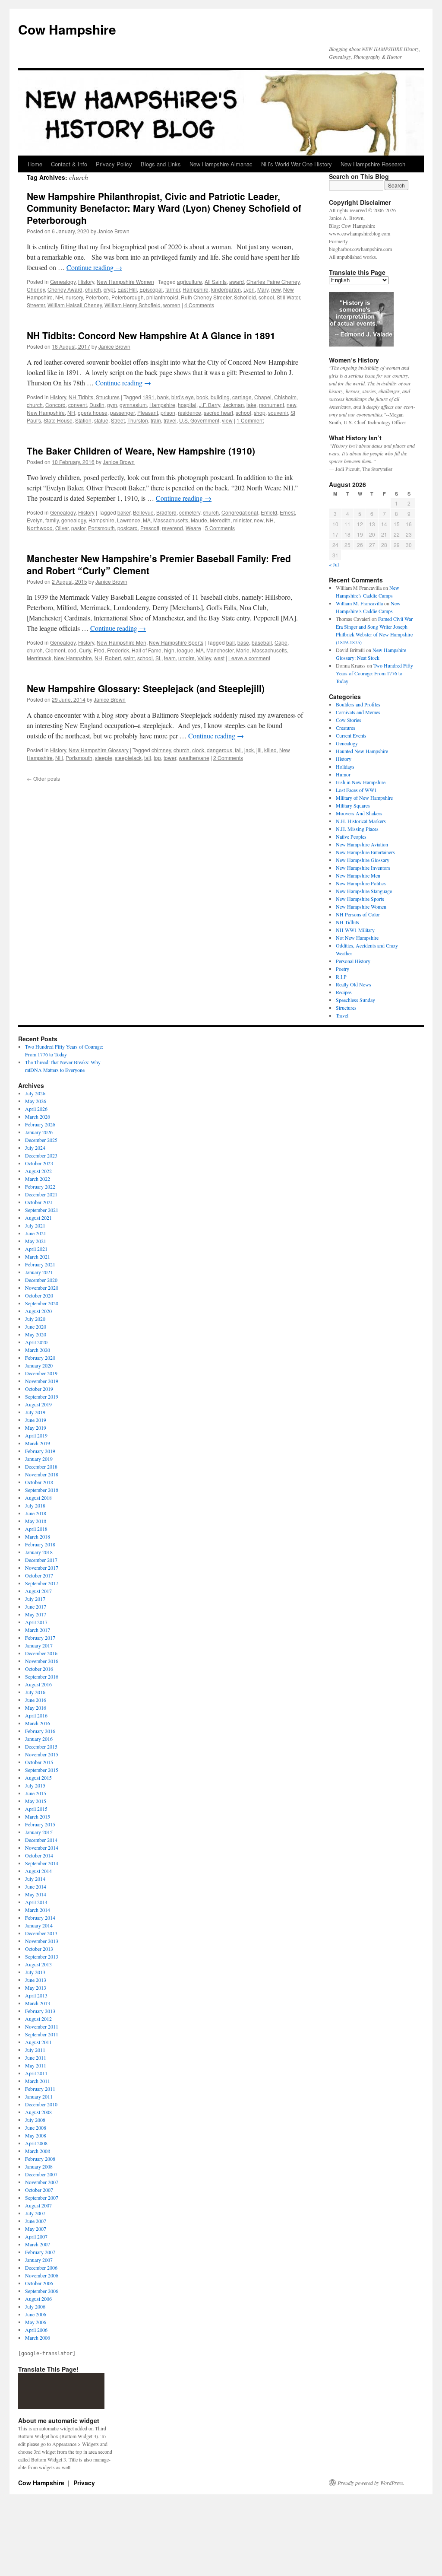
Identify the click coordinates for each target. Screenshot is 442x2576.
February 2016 (40, 1731)
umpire (186, 658)
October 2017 (39, 1575)
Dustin (97, 405)
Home (35, 164)
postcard (128, 528)
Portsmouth (101, 528)
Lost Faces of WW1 (356, 790)
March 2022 (38, 1179)
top (157, 758)
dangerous (219, 750)
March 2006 (38, 2337)
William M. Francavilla (359, 603)
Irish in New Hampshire (361, 782)
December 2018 (41, 1466)
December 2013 (41, 1933)
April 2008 (36, 2143)
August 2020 (38, 1311)
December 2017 (41, 1560)
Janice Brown (114, 231)
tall (148, 758)
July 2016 (35, 1692)
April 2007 (36, 2236)
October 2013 (39, 1949)
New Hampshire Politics (361, 883)
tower (170, 758)
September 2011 (42, 2034)
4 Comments (199, 305)
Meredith (220, 520)
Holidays (345, 766)
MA (147, 520)
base (243, 642)
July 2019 (35, 1412)
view (227, 420)
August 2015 (38, 1778)
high (169, 650)
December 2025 (41, 1140)
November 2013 (42, 1941)
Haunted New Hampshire (362, 751)
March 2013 (38, 2003)
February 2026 (40, 1124)
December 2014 (41, 1840)
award (237, 281)
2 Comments (228, 758)
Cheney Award (65, 289)
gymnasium (133, 405)
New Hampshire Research (373, 164)
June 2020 (36, 1326)
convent (77, 405)
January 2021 (39, 1272)
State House (58, 420)
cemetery (190, 512)
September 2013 (42, 1956)
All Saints (216, 281)
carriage (242, 397)
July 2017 (35, 1599)
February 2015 (40, 1824)
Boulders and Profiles (358, 704)
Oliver (62, 528)
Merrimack (39, 658)
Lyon (249, 289)
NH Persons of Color (358, 914)
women (172, 305)
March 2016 (38, 1723)
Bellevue (143, 512)
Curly (85, 650)
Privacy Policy (114, 164)
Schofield (245, 297)
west (219, 658)
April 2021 (36, 1249)
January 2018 (39, 1552)
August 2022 (38, 1171)
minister (242, 520)
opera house (93, 412)
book (202, 397)
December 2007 (41, 2174)
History (86, 281)
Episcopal (151, 289)
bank (163, 397)
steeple (104, 758)
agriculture (189, 281)
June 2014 (36, 1886)
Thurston (138, 420)
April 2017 (36, 1622)
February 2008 (40, 2159)
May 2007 (36, 2229)
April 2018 (36, 1529)
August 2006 (38, 2299)
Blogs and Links (161, 164)
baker (124, 512)
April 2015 (36, 1809)
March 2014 (38, 1910)
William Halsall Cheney (75, 305)
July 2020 (35, 1319)
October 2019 (39, 1389)
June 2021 (36, 1233)
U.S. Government (199, 420)
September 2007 (42, 2198)
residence (189, 412)
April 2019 (36, 1435)
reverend (172, 528)
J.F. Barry (210, 405)
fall (238, 750)
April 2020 (36, 1342)
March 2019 (38, 1443)
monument (272, 405)
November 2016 (42, 1661)
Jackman (233, 405)
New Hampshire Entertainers (365, 852)
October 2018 (39, 1482)
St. (158, 658)
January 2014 (39, 1925)
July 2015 (35, 1785)
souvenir (278, 412)
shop (260, 412)
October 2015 (39, 1762)
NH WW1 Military (355, 930)
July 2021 (35, 1225)
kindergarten (226, 289)
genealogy (74, 520)
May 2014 (36, 1894)
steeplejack (128, 758)
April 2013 (36, 1995)
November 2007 (42, 2182)
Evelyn (35, 520)
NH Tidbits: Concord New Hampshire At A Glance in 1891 (151, 335)
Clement (55, 650)
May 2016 (36, 1708)
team (170, 658)
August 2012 (38, 2019)
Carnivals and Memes (358, 712)
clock (198, 750)
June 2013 (36, 1980)
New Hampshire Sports (176, 642)
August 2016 (38, 1684)
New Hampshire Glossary (99, 750)
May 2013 (36, 1988)
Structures (108, 397)
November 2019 (42, 1381)
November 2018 (42, 1474)
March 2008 (38, 2151)
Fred (99, 650)
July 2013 (35, 1972)
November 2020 (42, 1288)
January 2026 (39, 1132)
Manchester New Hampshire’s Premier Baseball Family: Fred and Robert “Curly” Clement (159, 564)
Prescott (150, 528)
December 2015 (41, 1746)
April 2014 (36, 1902)
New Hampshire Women (125, 281)
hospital (187, 405)
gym (112, 405)
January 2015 (39, 1832)
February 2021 (40, 1264)
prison (168, 412)
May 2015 (36, 1801)
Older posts (43, 778)
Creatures (346, 728)
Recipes (344, 992)
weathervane (194, 758)
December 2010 (41, 2104)
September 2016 (42, 1676)
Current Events (351, 735)
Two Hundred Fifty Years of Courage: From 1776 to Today (374, 673)
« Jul (334, 564)
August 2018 (38, 1498)
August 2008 (38, 2112)
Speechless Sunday (355, 1000)
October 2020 (39, 1295)
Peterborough (128, 297)
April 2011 (36, 2073)
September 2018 (42, 1490)
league (185, 650)
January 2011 (39, 2096)
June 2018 (36, 1513)
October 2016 (39, 1669)
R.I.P (341, 976)
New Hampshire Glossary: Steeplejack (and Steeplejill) (146, 688)
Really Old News (354, 984)
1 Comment (250, 420)
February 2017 (40, 1638)
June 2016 (36, 1700)
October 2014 (39, 1855)
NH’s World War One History (297, 164)
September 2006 (42, 2291)
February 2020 (40, 1358)
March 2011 (38, 2081)
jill (259, 750)
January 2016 (39, 1739)
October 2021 (39, 1202)
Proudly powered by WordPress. (371, 2483)
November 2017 (42, 1568)
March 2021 (38, 1256)
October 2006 (39, 2283)
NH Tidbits (81, 397)
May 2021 (36, 1241)
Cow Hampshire (67, 29)
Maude (199, 520)
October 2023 (39, 1163)
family (52, 520)
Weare (193, 528)
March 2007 (38, 2244)
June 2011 (36, 2058)
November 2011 (42, 2026)
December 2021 (41, 1194)
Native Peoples (351, 836)
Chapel (263, 397)
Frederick (118, 650)
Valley (204, 658)
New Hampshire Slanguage (364, 891)
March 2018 (38, 1536)
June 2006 (36, 2314)
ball (230, 642)
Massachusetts (171, 520)
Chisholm (285, 397)
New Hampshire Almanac (221, 164)
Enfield (269, 512)
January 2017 (39, 1645)
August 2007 (38, 2205)
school (266, 297)
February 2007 (40, 2252)
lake (251, 405)
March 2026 (38, 1116)
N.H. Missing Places (357, 829)
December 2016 (41, 1653)
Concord (55, 405)
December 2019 (41, 1373)
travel (170, 420)
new (276, 289)
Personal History (353, 961)
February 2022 (40, 1186)
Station (83, 420)
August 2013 (38, 1964)
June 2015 (36, 1793)
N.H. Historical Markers (361, 821)
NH (59, 297)
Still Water (288, 297)
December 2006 (41, 2268)
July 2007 (35, 2213)
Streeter (36, 305)
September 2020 (42, 1303)
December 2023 (41, 1155)
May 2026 (36, 1101)
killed (270, 750)
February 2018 (40, 1544)
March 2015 (38, 1816)
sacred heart (218, 412)
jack (249, 750)
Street (118, 420)
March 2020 (38, 1350)
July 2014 (35, 1879)
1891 (148, 397)
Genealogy (63, 281)
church (93, 289)
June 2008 (36, 2128)
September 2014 (42, 1863)
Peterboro (97, 297)
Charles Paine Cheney (273, 281)
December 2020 (41, 1280)
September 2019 (42, 1396)
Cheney (36, 289)
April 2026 (36, 1109)
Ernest (287, 512)
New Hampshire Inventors (363, 868)
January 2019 (39, 1459)
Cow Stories (349, 720)
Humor (343, 774)
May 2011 (36, 2065)
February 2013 (40, 2011)
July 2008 (35, 2120)
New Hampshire (46, 412)
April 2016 (36, 1715)
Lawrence (129, 520)
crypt (109, 289)
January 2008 (39, 2166)
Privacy (84, 2483)
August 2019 (38, 1404)
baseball (262, 642)
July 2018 (35, 1505)
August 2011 (38, 2042)
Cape (281, 642)
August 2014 (38, 1871)
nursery (74, 297)
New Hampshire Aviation (362, 844)
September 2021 (42, 1210)
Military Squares (353, 805)
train (156, 420)
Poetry (343, 969)
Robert (113, 658)
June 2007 (36, 2221)
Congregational (240, 512)
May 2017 (36, 1614)
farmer (173, 289)
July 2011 (35, 2050)
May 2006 (36, 2322)
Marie (243, 650)
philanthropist (162, 297)
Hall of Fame (147, 650)
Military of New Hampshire (364, 798)
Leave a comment (249, 658)
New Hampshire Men (122, 642)
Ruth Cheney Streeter (206, 297)
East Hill (127, 289)
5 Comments (220, 528)
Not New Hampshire (357, 938)
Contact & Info (69, 164)
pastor (78, 528)
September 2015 (42, 1770)
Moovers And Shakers (359, 813)
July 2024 (35, 1148)
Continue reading (94, 267)
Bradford (166, 512)
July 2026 (35, 1093)
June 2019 (36, 1420)
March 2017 (38, 1630)
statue (101, 420)
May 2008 (36, 2135)
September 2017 (42, 1583)
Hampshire (196, 289)
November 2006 (42, 2275)
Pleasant (148, 412)
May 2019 (36, 1428)
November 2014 (42, 1848)
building (220, 397)
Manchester (220, 650)
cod (72, 650)
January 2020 (39, 1365)
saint (129, 658)
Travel (342, 1015)
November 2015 (42, 1754)
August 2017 (38, 1591)
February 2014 (40, 1918)
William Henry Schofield (133, 305)
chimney (161, 750)
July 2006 (35, 2306)
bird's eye (183, 397)
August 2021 (38, 1218)
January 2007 (39, 2260)
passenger (122, 412)
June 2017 (36, 1606)
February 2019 (40, 1451)
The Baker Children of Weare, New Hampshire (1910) (141, 451)
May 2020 (36, 1334)
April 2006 (36, 2330)
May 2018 (36, 1521)
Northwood (40, 528)
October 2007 (39, 2190)
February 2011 (40, 2089)
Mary (263, 289)
